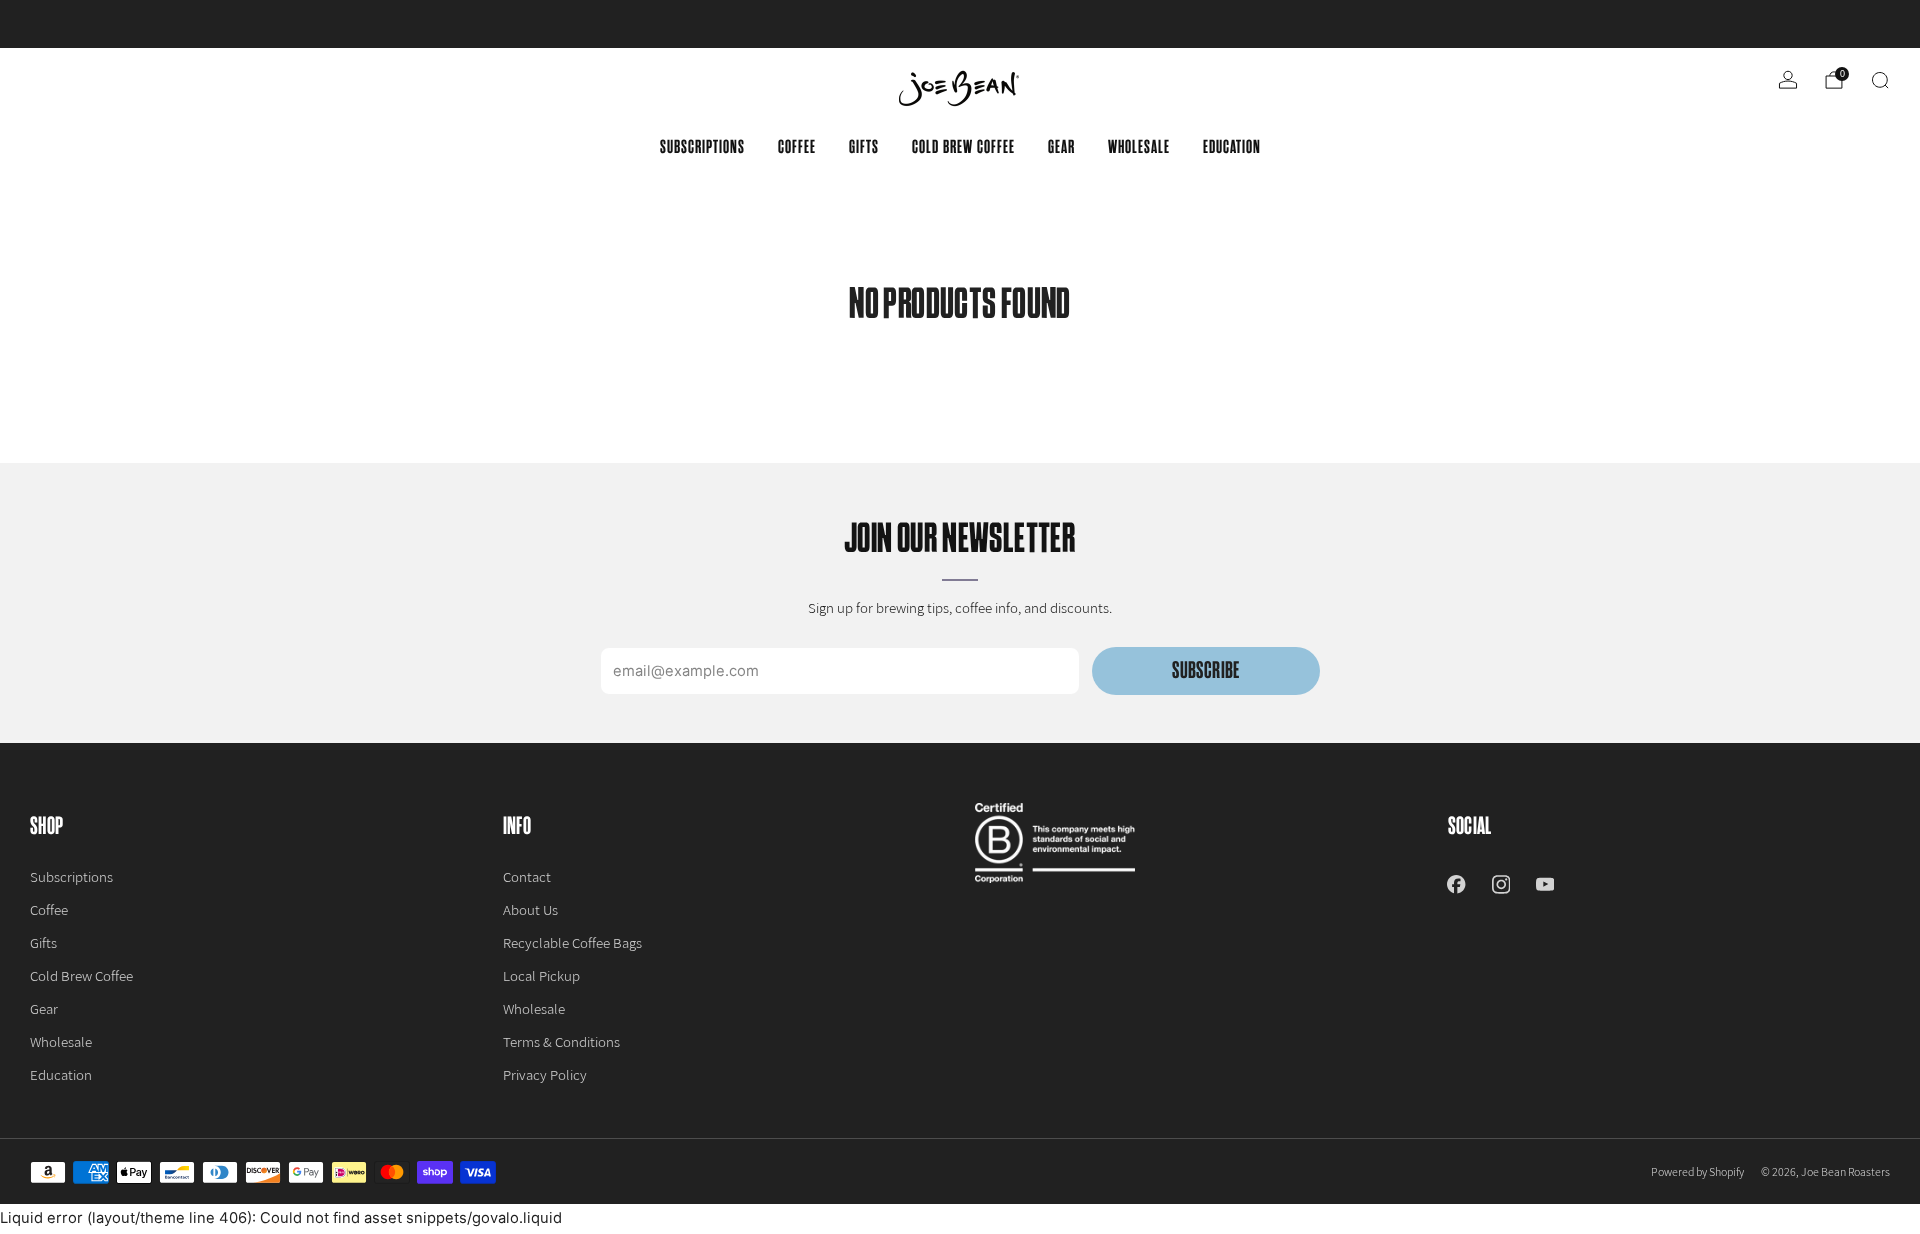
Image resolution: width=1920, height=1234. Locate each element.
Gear (1061, 147)
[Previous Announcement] (109, 24)
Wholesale (1139, 147)
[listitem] (960, 24)
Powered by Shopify (1697, 1171)
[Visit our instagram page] (1501, 884)
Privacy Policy (545, 1074)
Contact (527, 876)
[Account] (1788, 80)
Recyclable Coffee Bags (572, 942)
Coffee (797, 147)
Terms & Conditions (561, 1041)
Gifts (864, 147)
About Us (530, 909)
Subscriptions (702, 147)
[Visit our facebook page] (1456, 884)
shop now (1116, 24)
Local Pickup (541, 975)
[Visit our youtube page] (1545, 884)
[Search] (1880, 80)
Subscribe (1205, 670)
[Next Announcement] (1811, 24)
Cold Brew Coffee (963, 147)
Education (1232, 147)
